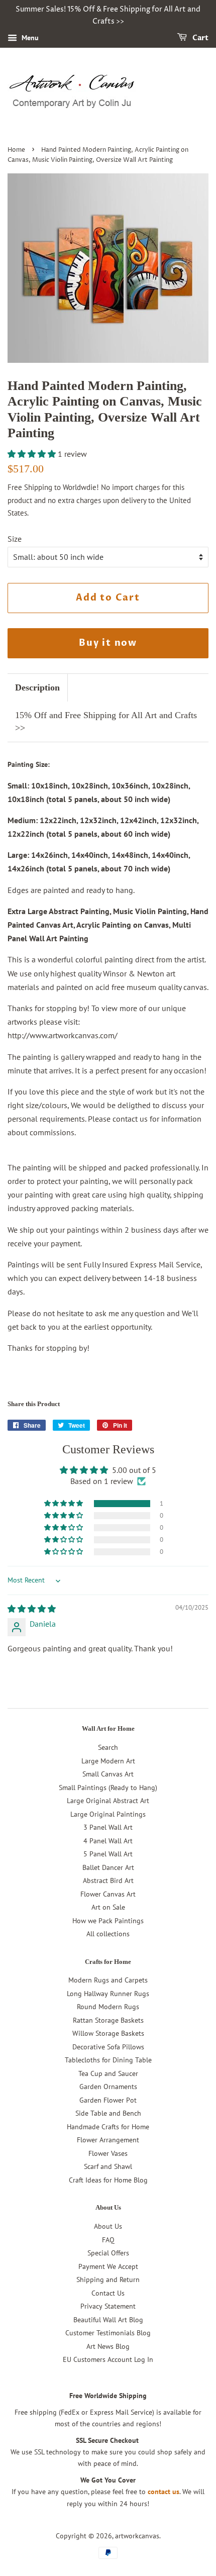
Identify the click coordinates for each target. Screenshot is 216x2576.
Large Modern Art (108, 1761)
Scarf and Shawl (108, 2166)
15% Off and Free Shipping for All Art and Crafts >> (106, 721)
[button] (33, 454)
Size (15, 539)
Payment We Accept (108, 2266)
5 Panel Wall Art (108, 1854)
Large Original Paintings (108, 1814)
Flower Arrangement (108, 2140)
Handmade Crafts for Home (108, 2127)
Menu (29, 38)
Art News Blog (108, 2346)
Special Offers (108, 2253)
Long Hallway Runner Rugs (108, 1994)
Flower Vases (108, 2153)
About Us (108, 2226)
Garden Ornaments (108, 2087)
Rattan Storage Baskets (108, 2020)
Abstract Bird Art (108, 1880)
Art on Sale (108, 1907)
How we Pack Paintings (108, 1921)
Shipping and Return (108, 2280)
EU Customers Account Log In (108, 2359)
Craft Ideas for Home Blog (108, 2180)
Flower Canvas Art (108, 1894)
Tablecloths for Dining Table (108, 2060)
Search (108, 1747)
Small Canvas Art (108, 1774)
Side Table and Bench (108, 2113)
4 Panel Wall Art (108, 1841)
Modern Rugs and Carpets (108, 1980)
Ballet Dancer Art (108, 1867)
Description (37, 687)
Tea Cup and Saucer (108, 2073)
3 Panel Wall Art (108, 1827)
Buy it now (108, 643)
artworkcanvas (137, 2536)
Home (16, 150)
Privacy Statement (108, 2306)
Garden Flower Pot (108, 2100)
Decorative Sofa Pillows (108, 2047)
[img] (32, 1609)
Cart (200, 38)
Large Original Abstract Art (108, 1801)
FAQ (108, 2240)
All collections (108, 1934)
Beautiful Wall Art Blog (108, 2320)
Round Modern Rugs (108, 2007)
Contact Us (108, 2293)
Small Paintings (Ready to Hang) (108, 1788)
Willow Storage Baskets (108, 2033)
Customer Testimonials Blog (108, 2333)
